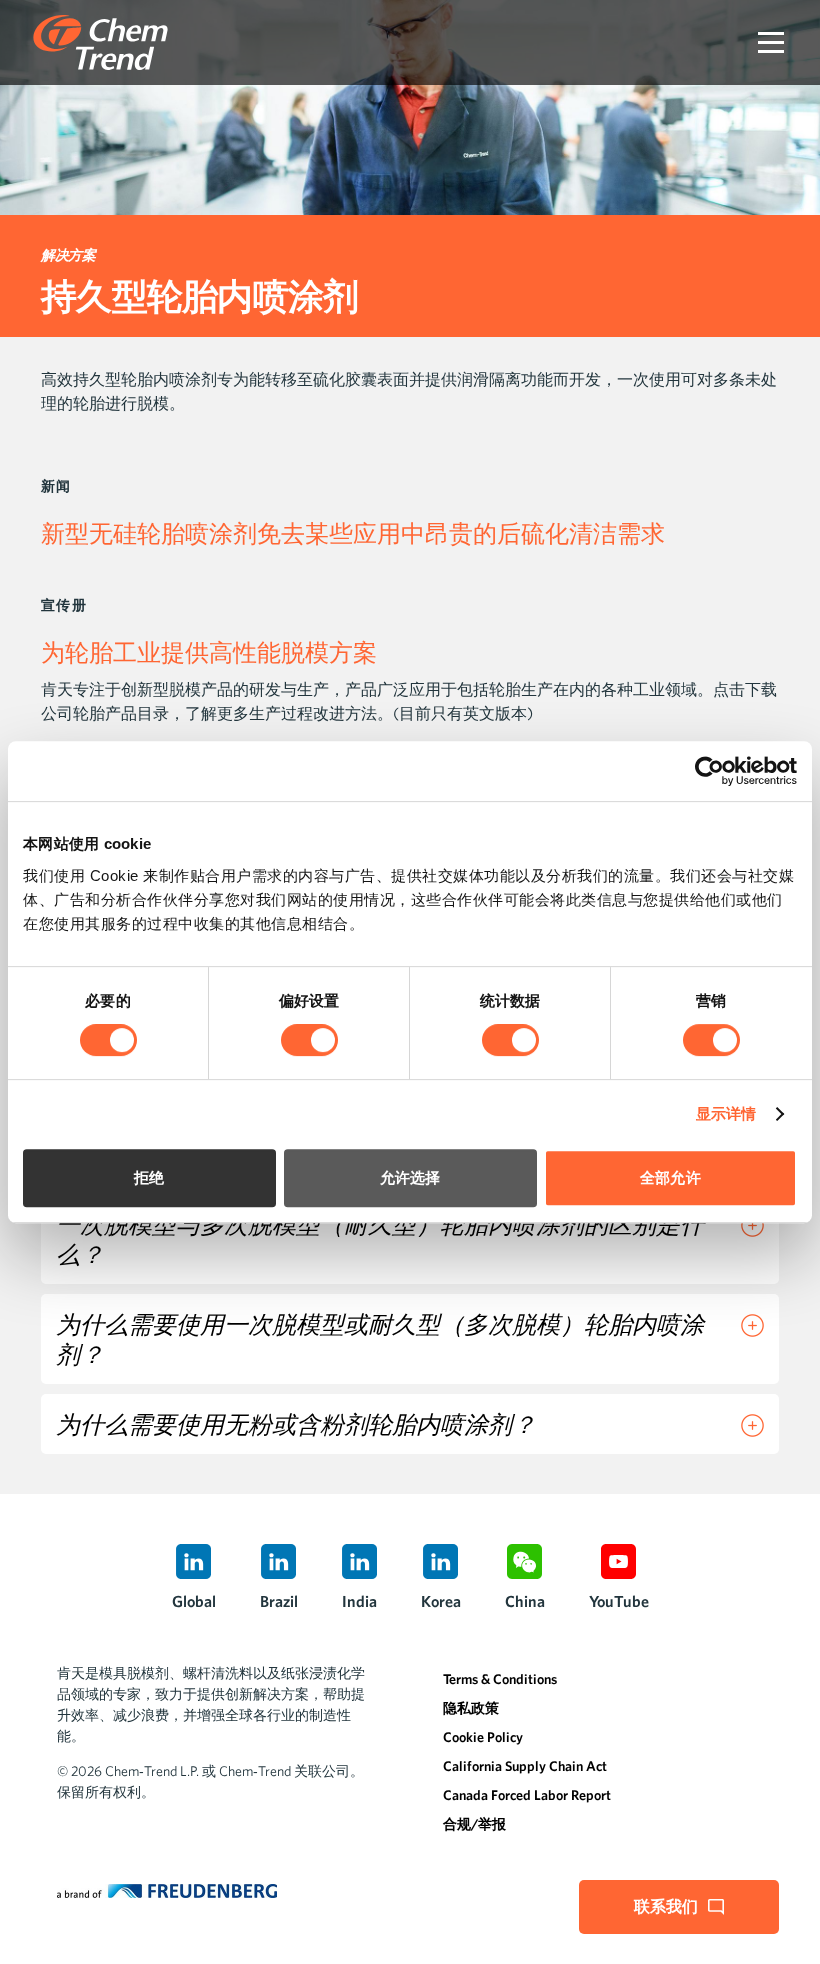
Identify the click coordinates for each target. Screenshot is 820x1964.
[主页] (100, 42)
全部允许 (670, 1177)
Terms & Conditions (500, 1679)
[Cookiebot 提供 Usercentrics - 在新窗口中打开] (709, 771)
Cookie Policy (483, 1737)
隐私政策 (471, 1708)
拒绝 (149, 1177)
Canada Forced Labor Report (527, 1795)
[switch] (309, 1040)
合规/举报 (474, 1824)
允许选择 (410, 1177)
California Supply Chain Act (525, 1766)
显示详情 (726, 1113)
